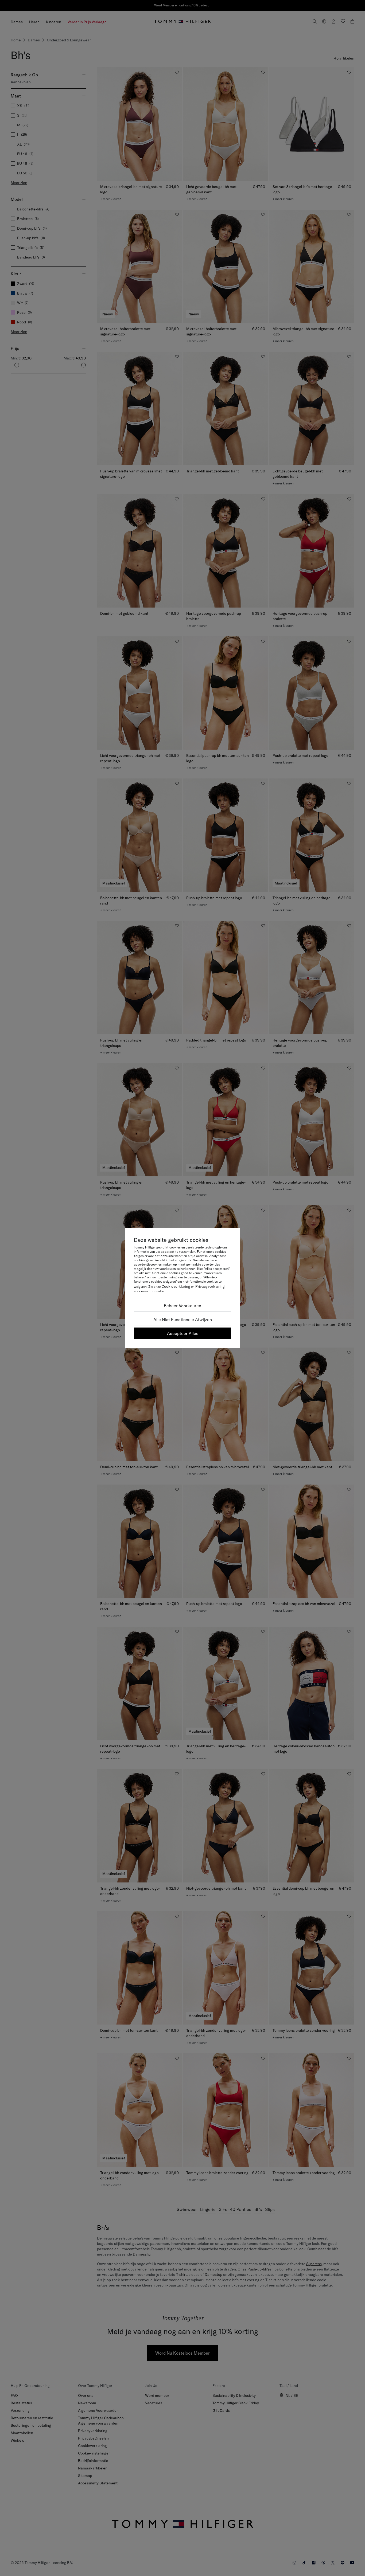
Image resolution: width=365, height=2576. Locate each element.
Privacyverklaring (210, 1286)
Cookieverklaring (176, 1286)
